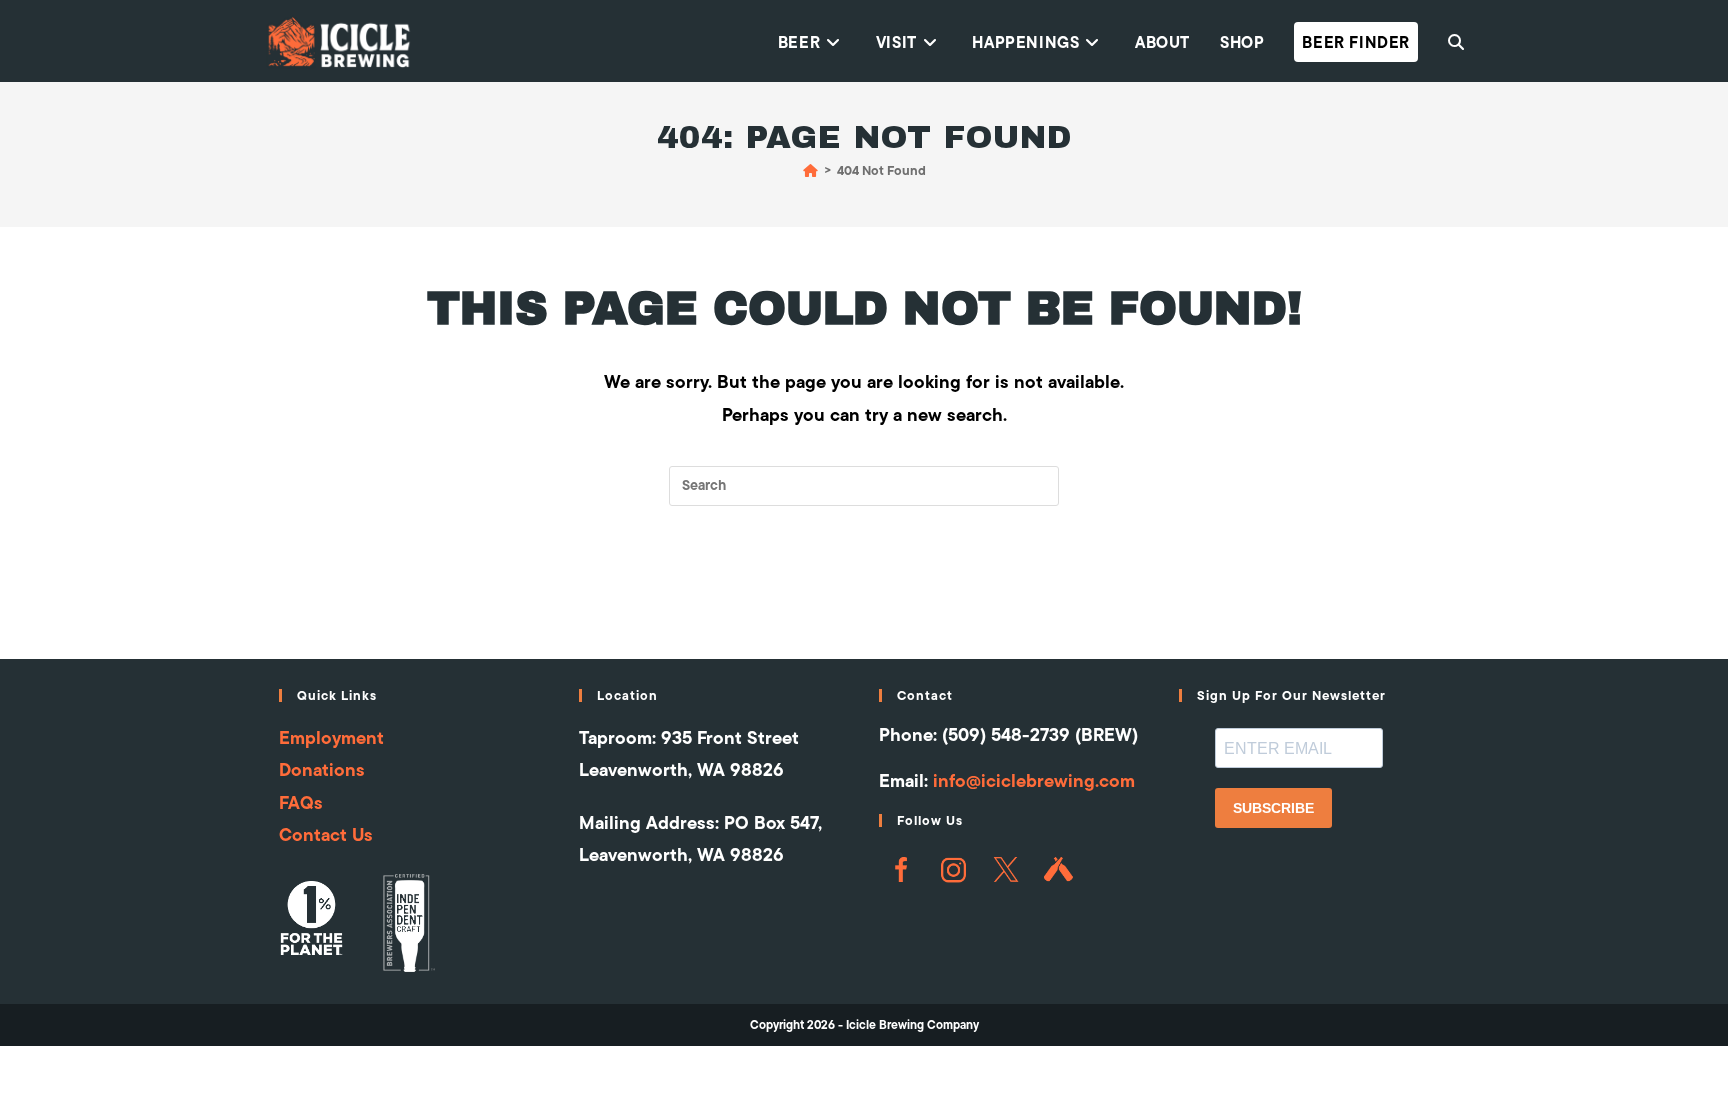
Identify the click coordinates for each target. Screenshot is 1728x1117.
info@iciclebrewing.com (1034, 780)
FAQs (301, 802)
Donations (322, 769)
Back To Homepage (864, 587)
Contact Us (326, 834)
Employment (331, 737)
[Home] (810, 170)
